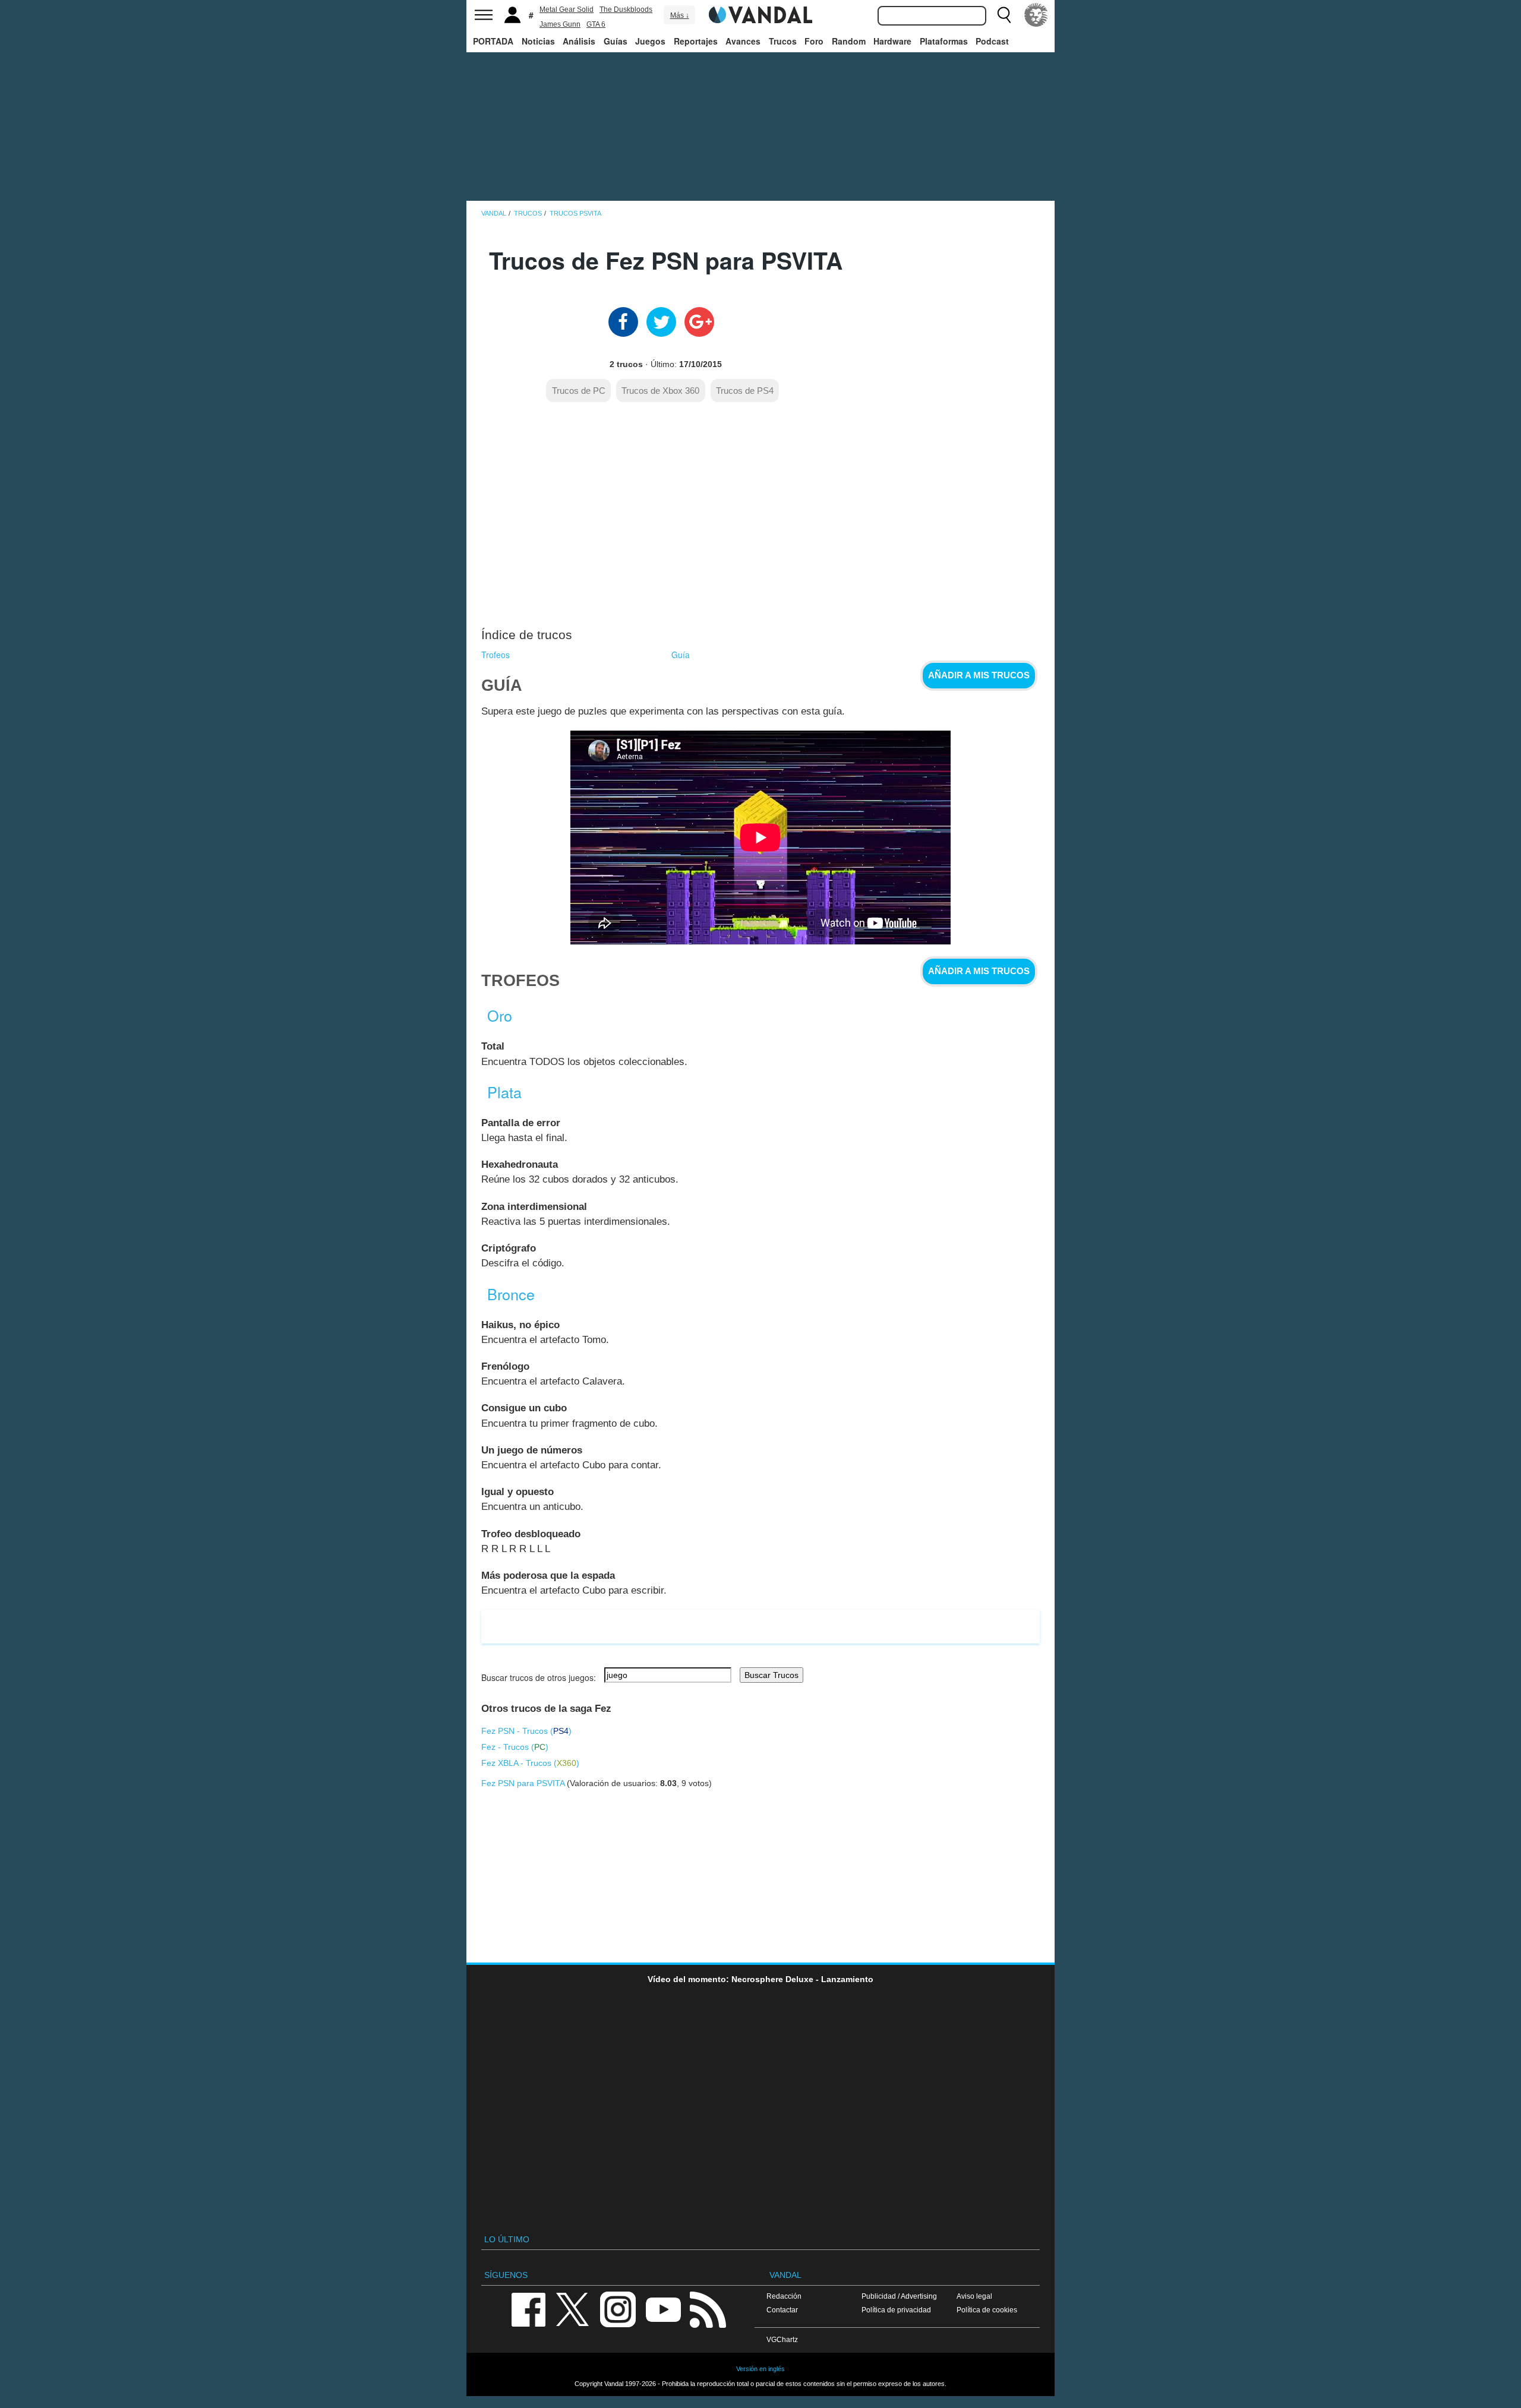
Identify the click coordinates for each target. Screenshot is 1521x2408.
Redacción (784, 2296)
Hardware (892, 41)
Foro (814, 41)
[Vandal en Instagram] (618, 2309)
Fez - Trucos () (515, 1747)
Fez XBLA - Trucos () (530, 1763)
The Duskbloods (626, 10)
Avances (743, 41)
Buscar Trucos (771, 1675)
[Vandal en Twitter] (573, 2309)
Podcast (992, 41)
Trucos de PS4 (745, 391)
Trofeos (496, 655)
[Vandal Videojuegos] (760, 14)
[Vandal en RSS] (708, 2309)
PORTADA (493, 41)
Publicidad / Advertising (899, 2296)
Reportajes (696, 41)
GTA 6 (596, 24)
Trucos (783, 41)
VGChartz (782, 2339)
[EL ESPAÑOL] (1036, 15)
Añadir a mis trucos (979, 675)
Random (849, 41)
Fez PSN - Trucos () (526, 1731)
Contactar (782, 2310)
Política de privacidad (896, 2310)
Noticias (538, 41)
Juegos (650, 41)
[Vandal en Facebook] (528, 2309)
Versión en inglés (760, 2369)
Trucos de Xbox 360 (660, 391)
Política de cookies (987, 2310)
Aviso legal (974, 2296)
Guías (616, 41)
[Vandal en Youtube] (663, 2309)
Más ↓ (680, 15)
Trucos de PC (579, 391)
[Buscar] (1004, 15)
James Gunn (560, 24)
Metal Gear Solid (567, 10)
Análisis (579, 41)
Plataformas (944, 41)
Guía (681, 655)
